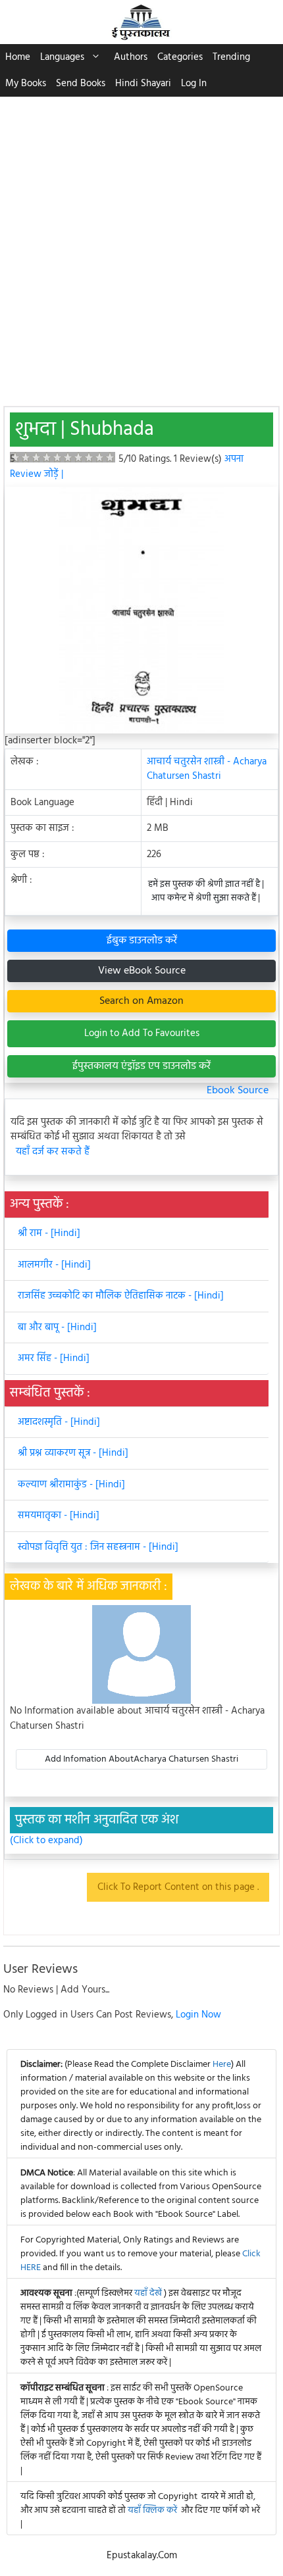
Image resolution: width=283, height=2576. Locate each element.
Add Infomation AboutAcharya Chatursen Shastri (141, 1759)
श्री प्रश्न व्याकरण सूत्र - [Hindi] (73, 1453)
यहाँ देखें (149, 2293)
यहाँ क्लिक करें (152, 2511)
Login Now (198, 2015)
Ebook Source (238, 1091)
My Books (26, 84)
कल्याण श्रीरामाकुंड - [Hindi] (71, 1485)
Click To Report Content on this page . (178, 1887)
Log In (194, 84)
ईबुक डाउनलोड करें (142, 941)
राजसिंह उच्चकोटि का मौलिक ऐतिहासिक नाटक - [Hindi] (121, 1296)
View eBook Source (142, 971)
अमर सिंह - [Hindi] (54, 1358)
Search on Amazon (141, 1001)
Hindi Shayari (143, 84)
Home (18, 57)
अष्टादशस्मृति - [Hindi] (59, 1422)
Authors (131, 57)
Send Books (81, 84)
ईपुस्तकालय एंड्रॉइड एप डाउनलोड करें (141, 1066)
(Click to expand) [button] (46, 1841)
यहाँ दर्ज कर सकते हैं (53, 1152)
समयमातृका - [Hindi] (59, 1516)
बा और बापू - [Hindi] (57, 1327)
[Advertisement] (141, 245)
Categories (180, 57)
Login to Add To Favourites (142, 1033)
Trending (231, 57)
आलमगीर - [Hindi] (54, 1265)
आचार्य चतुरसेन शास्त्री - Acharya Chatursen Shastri (207, 769)
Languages (62, 57)
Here (222, 2065)
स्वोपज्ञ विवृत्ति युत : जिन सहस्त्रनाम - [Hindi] (98, 1547)
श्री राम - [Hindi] (49, 1233)
